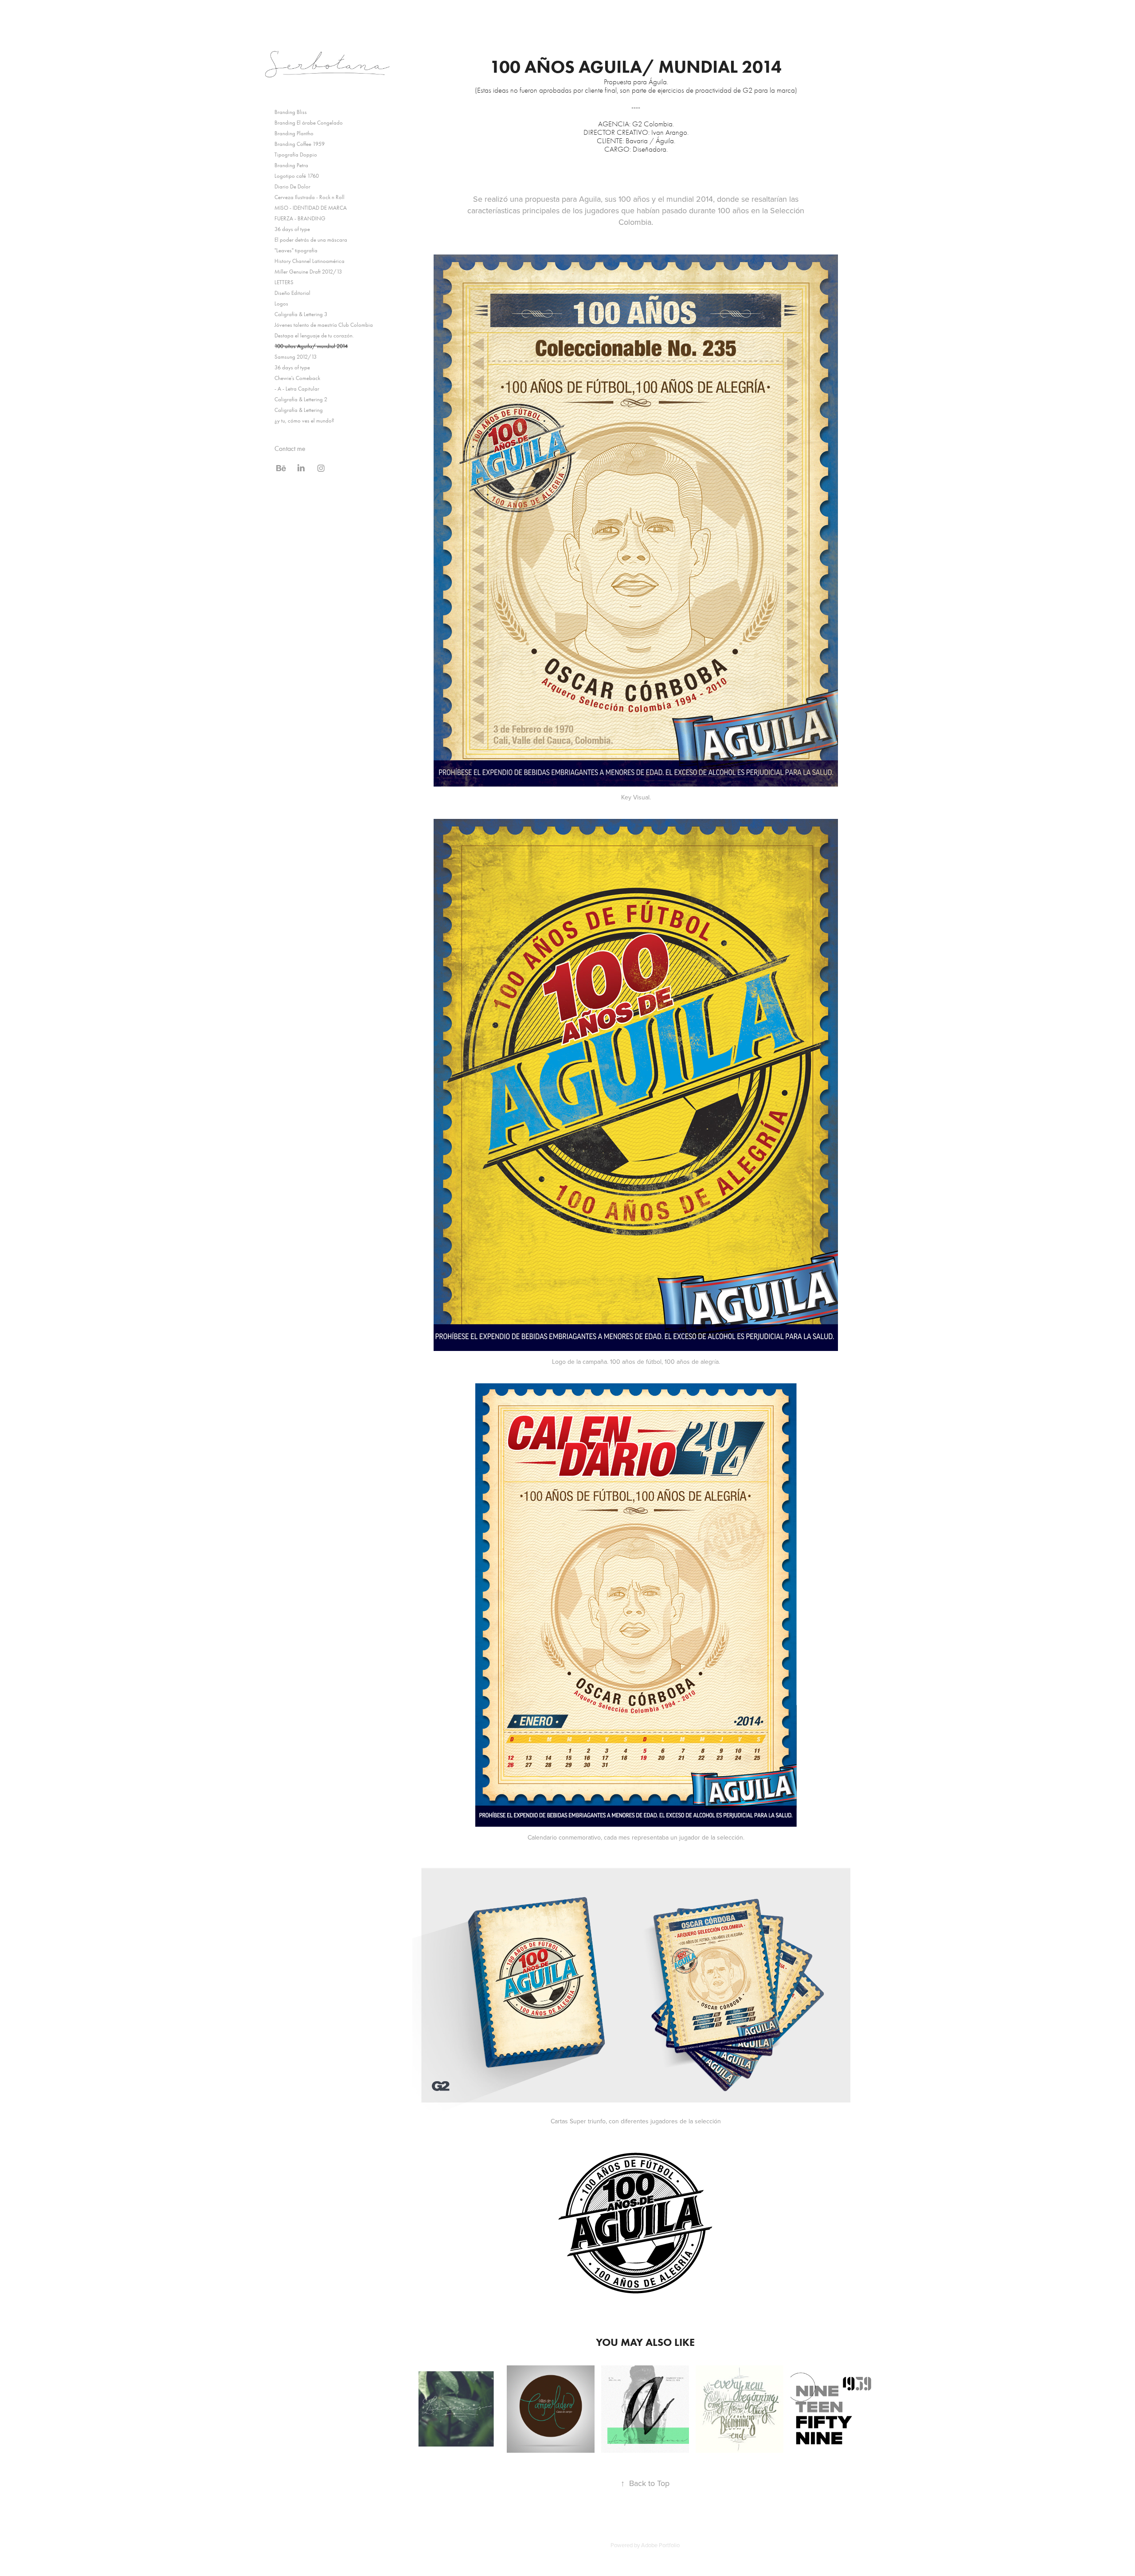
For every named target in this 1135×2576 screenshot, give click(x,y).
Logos (281, 303)
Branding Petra (291, 165)
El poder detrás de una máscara (311, 240)
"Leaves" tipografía (296, 250)
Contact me (290, 448)
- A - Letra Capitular (297, 389)
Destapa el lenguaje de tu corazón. (314, 335)
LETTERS (284, 282)
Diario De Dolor (292, 186)
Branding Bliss (291, 112)
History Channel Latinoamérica (309, 261)
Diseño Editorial (292, 293)
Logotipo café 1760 (297, 176)
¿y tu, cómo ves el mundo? (304, 421)
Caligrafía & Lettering (299, 410)
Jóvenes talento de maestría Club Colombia (324, 325)
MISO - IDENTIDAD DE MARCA (311, 208)
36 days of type (292, 229)
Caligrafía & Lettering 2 (301, 399)
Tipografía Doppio (296, 155)
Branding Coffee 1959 (299, 144)
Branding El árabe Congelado (309, 123)
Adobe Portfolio (660, 2545)
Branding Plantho (294, 133)
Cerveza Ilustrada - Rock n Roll (309, 197)
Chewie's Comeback (297, 378)
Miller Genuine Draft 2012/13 (308, 272)
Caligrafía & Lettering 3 (301, 314)
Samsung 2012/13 (295, 357)
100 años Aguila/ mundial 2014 (311, 346)
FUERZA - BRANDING (300, 218)
